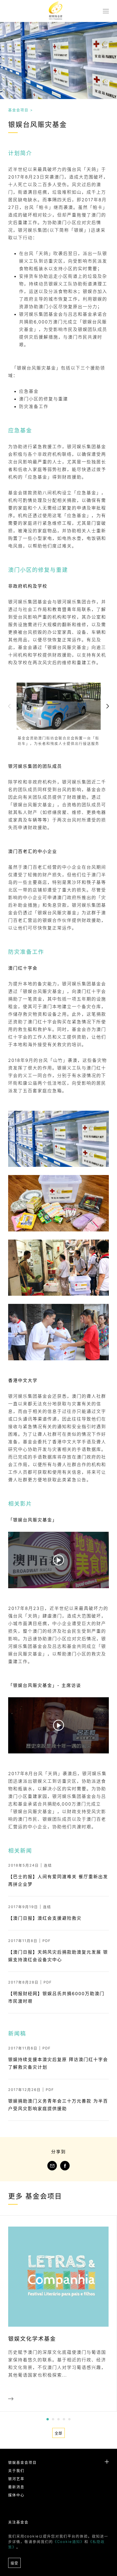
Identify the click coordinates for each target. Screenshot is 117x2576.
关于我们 (16, 2470)
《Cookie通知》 (69, 2542)
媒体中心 (16, 2495)
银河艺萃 (16, 2479)
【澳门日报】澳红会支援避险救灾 (45, 1918)
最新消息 (16, 2487)
